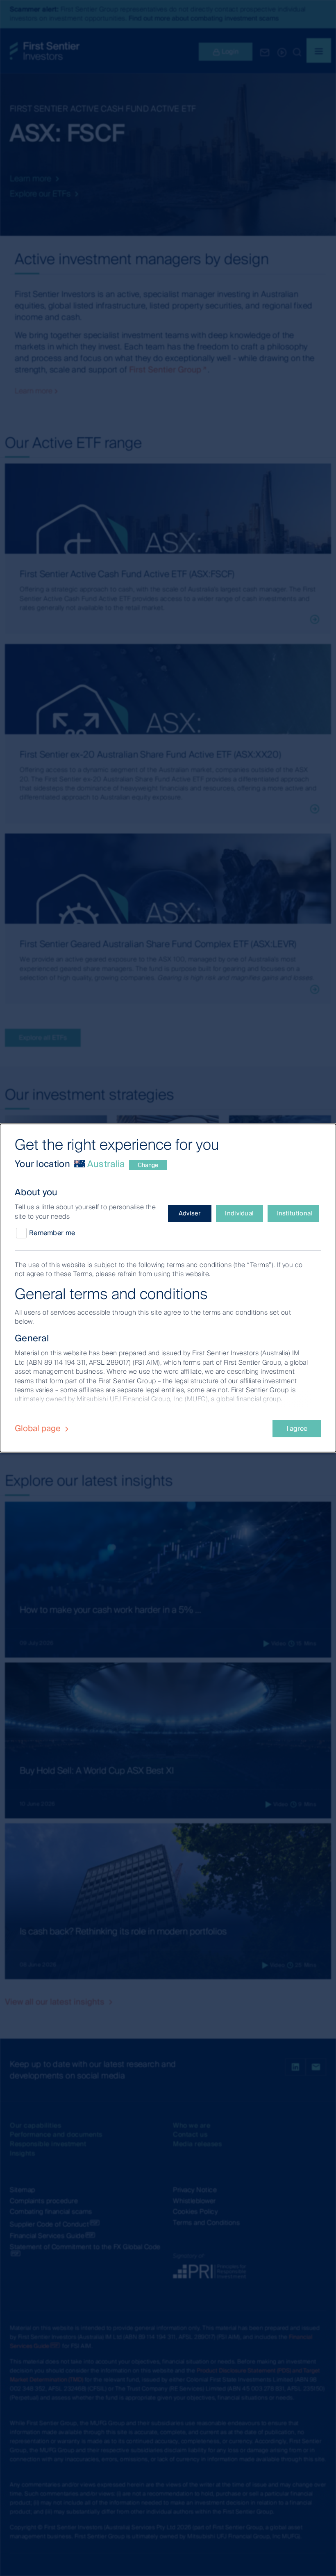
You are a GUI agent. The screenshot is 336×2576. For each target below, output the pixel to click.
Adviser (190, 1213)
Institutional (295, 1213)
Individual (239, 1213)
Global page (39, 1428)
